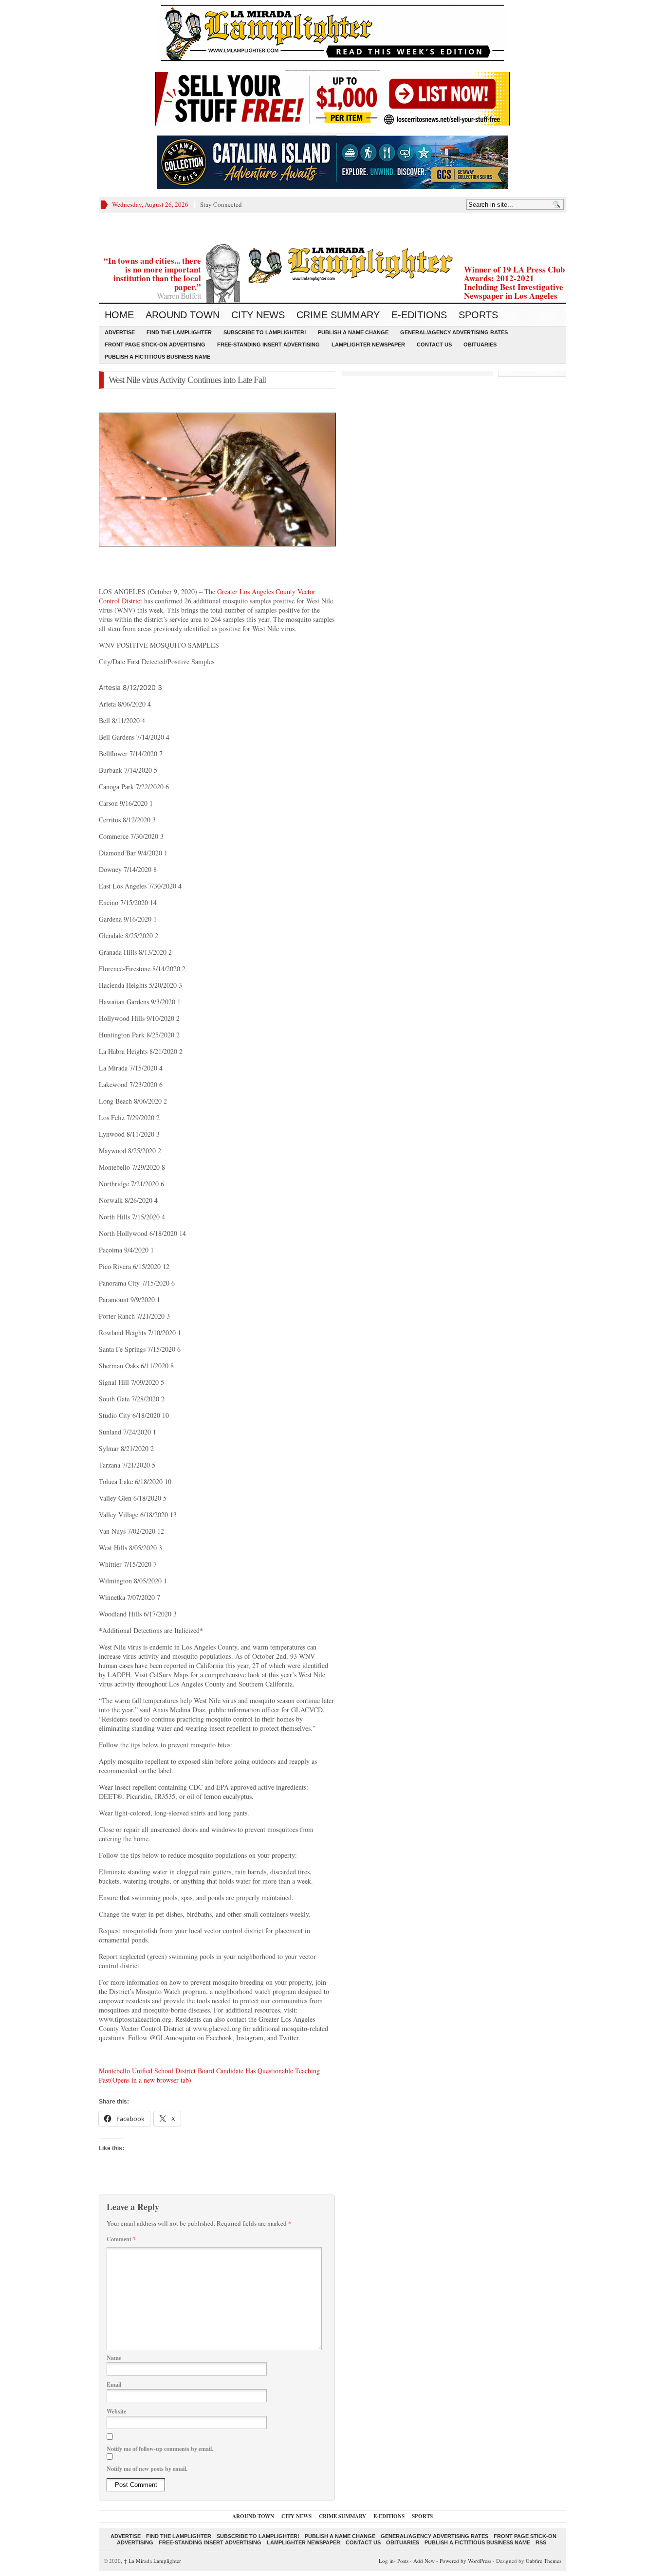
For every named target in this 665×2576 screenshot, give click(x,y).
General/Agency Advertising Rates (454, 332)
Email (114, 2385)
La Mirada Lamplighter (152, 2561)
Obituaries (480, 345)
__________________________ (332, 130)
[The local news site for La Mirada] (332, 263)
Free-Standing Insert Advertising (268, 345)
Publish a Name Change (353, 332)
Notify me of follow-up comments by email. (160, 2449)
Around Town (183, 315)
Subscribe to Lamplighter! (265, 332)
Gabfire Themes (544, 2561)
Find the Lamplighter (179, 332)
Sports (478, 315)
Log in (386, 2561)
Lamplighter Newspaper (368, 345)
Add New (424, 2561)
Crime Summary (338, 315)
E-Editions (419, 315)
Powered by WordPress (465, 2561)
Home (119, 315)
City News (258, 315)
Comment (121, 2239)
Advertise (120, 332)
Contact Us (434, 345)
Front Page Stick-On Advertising (155, 345)
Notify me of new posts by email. (147, 2469)
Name (114, 2358)
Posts (403, 2561)
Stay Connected (221, 204)
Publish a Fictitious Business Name (157, 357)
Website (116, 2411)
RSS (541, 2542)
